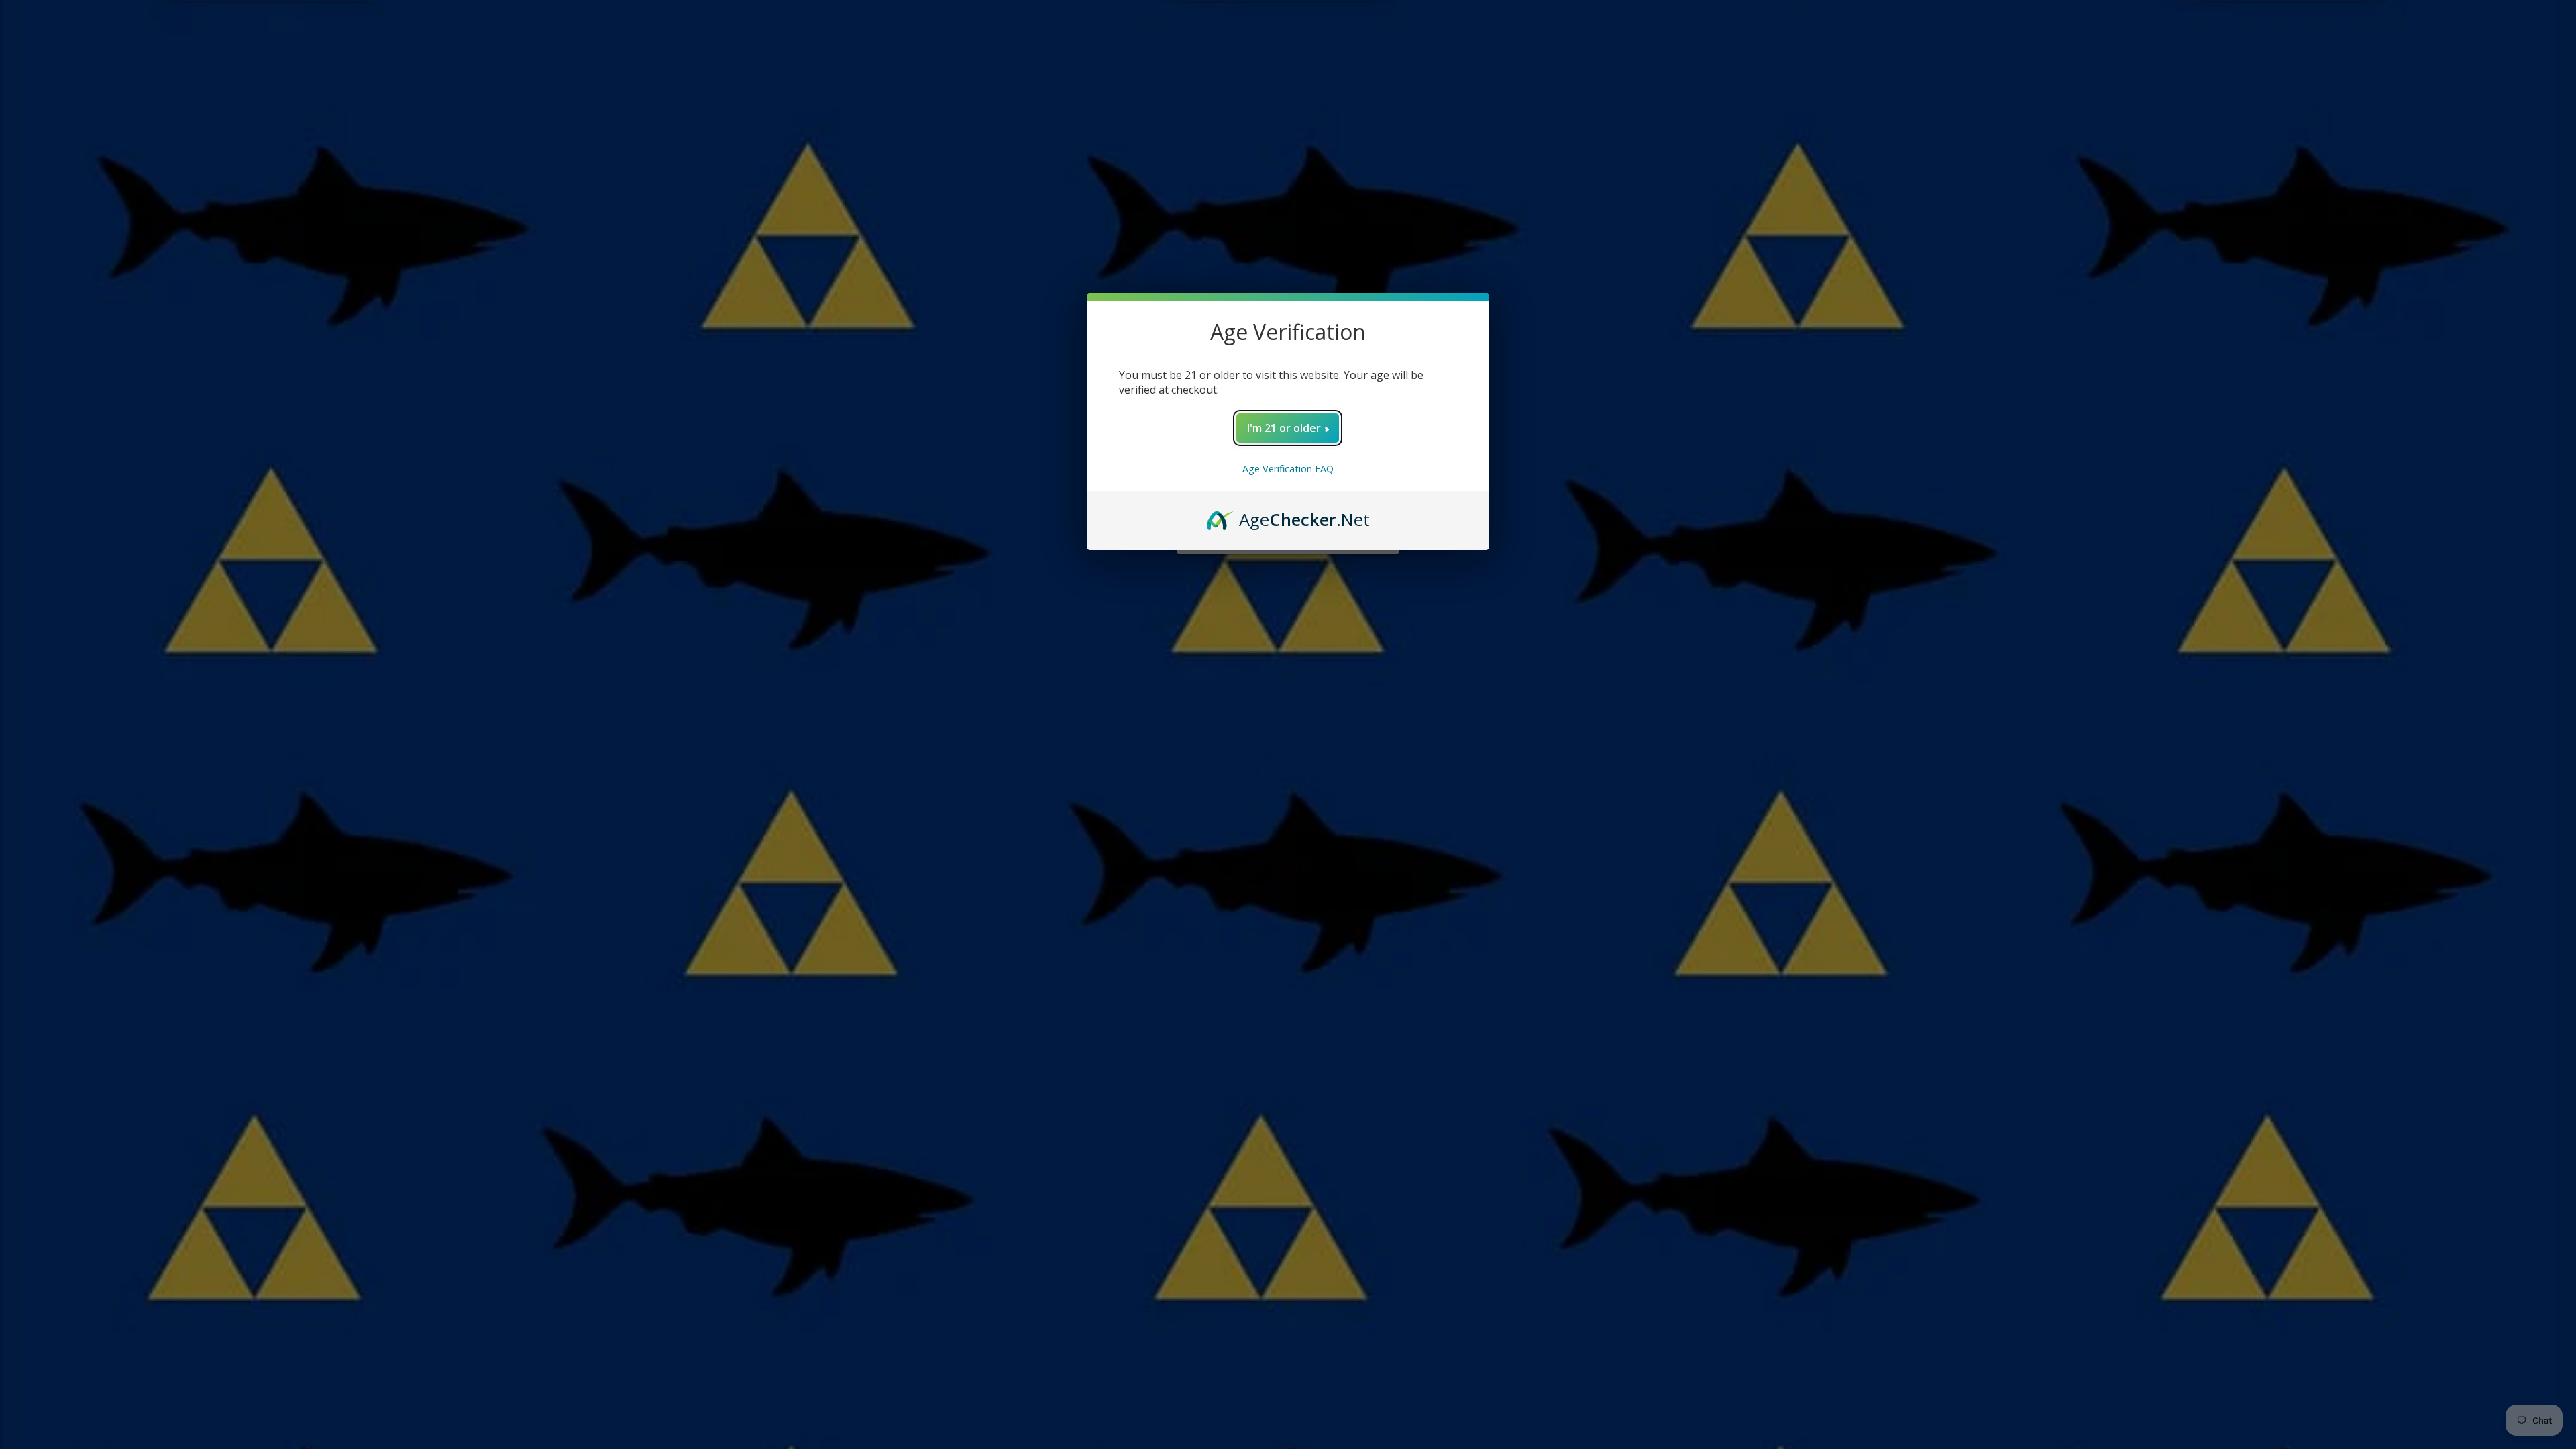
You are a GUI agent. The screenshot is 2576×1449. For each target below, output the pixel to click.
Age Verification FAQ (1288, 469)
